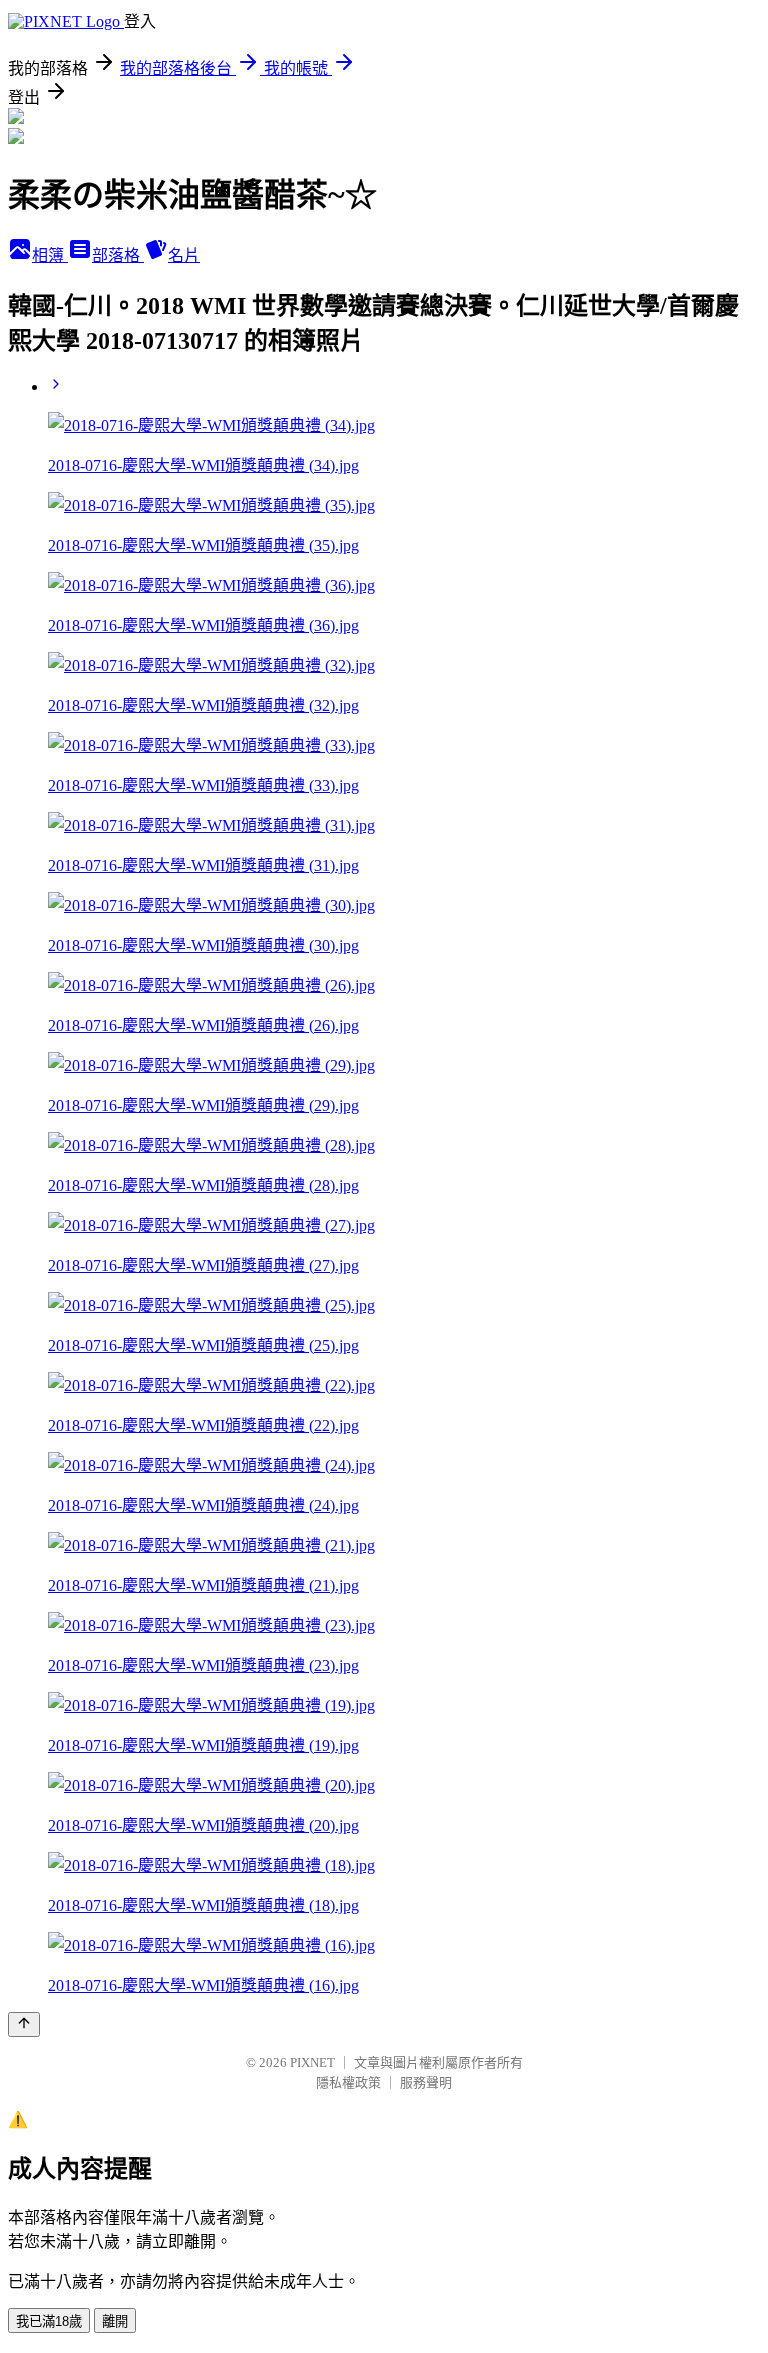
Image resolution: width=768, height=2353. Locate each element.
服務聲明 (426, 2082)
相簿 (50, 255)
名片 (184, 255)
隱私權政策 (348, 2082)
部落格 (118, 255)
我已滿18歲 (49, 2321)
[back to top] (24, 2024)
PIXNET (312, 2062)
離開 (115, 2321)
